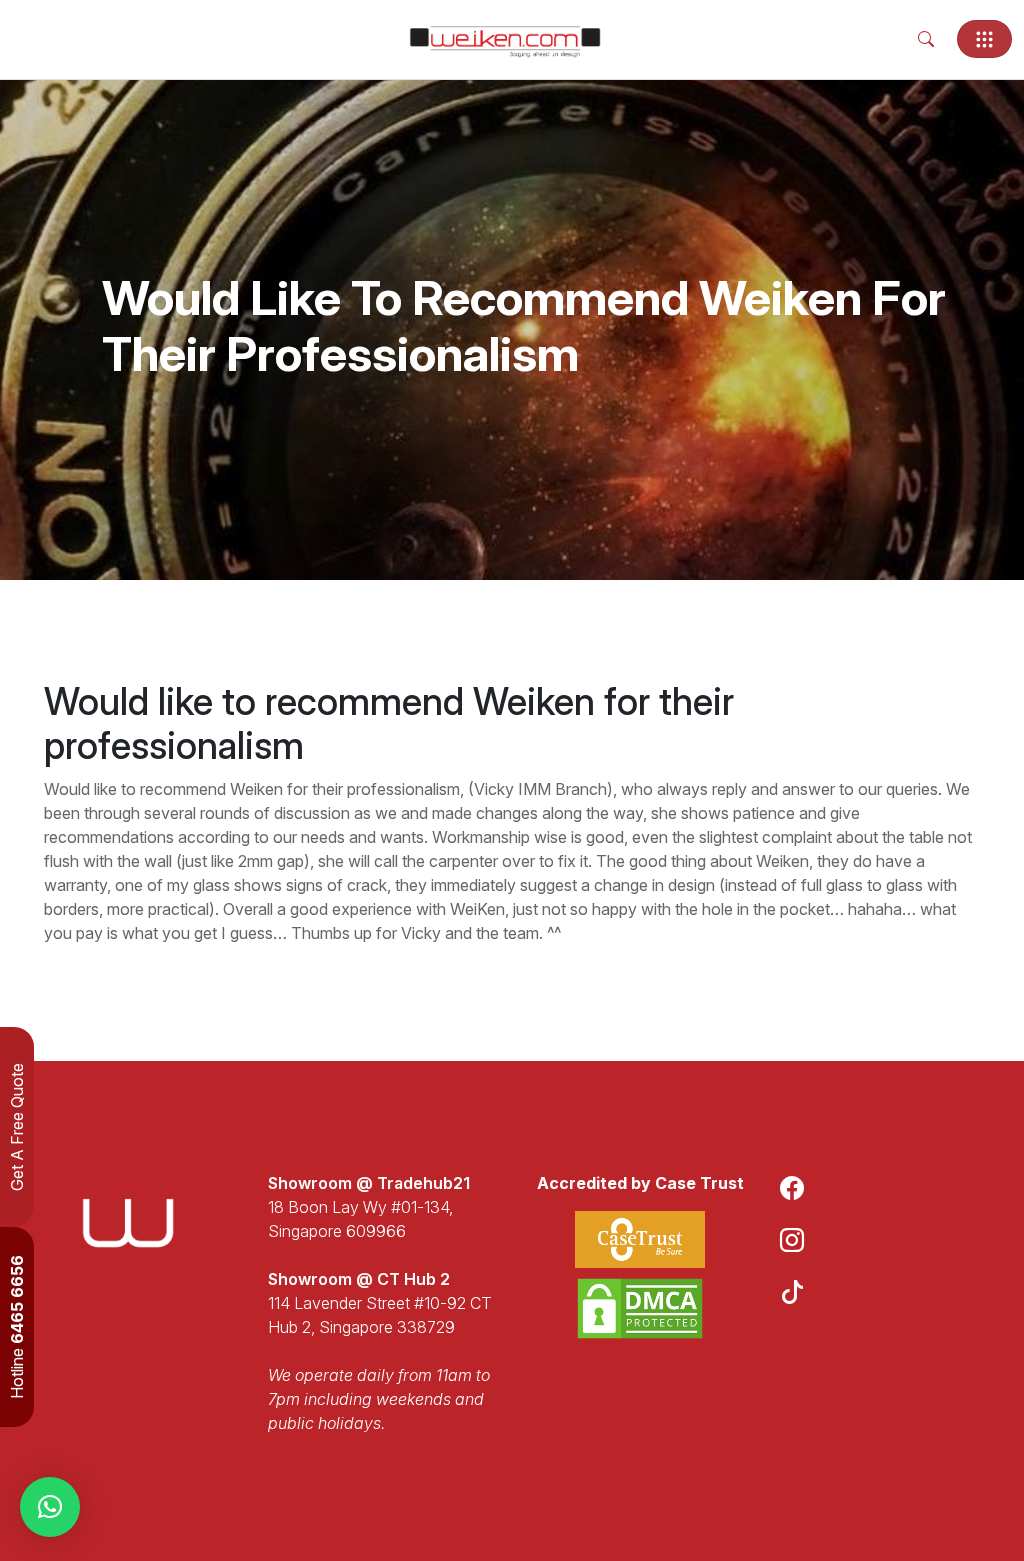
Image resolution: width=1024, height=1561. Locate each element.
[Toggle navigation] (984, 39)
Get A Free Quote (17, 1127)
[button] (50, 1507)
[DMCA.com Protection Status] (640, 1308)
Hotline (17, 1327)
